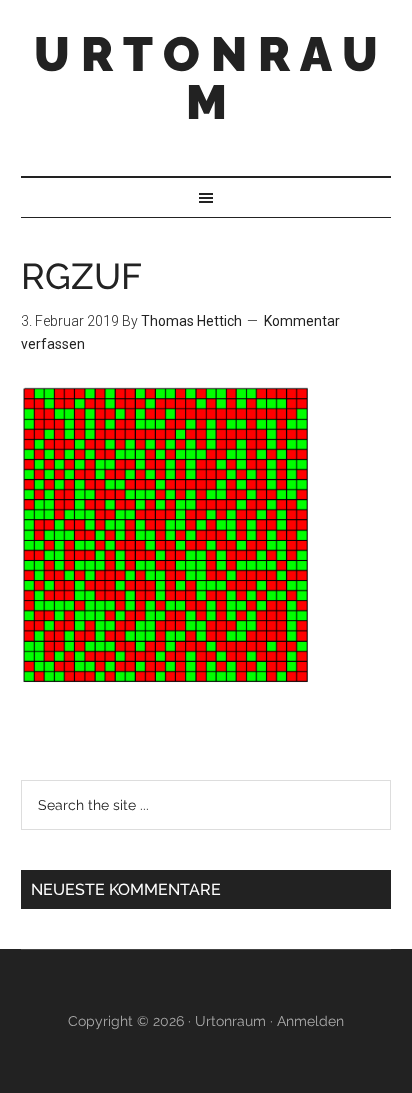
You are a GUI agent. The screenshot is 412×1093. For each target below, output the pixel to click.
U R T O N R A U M (206, 78)
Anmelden (310, 1021)
